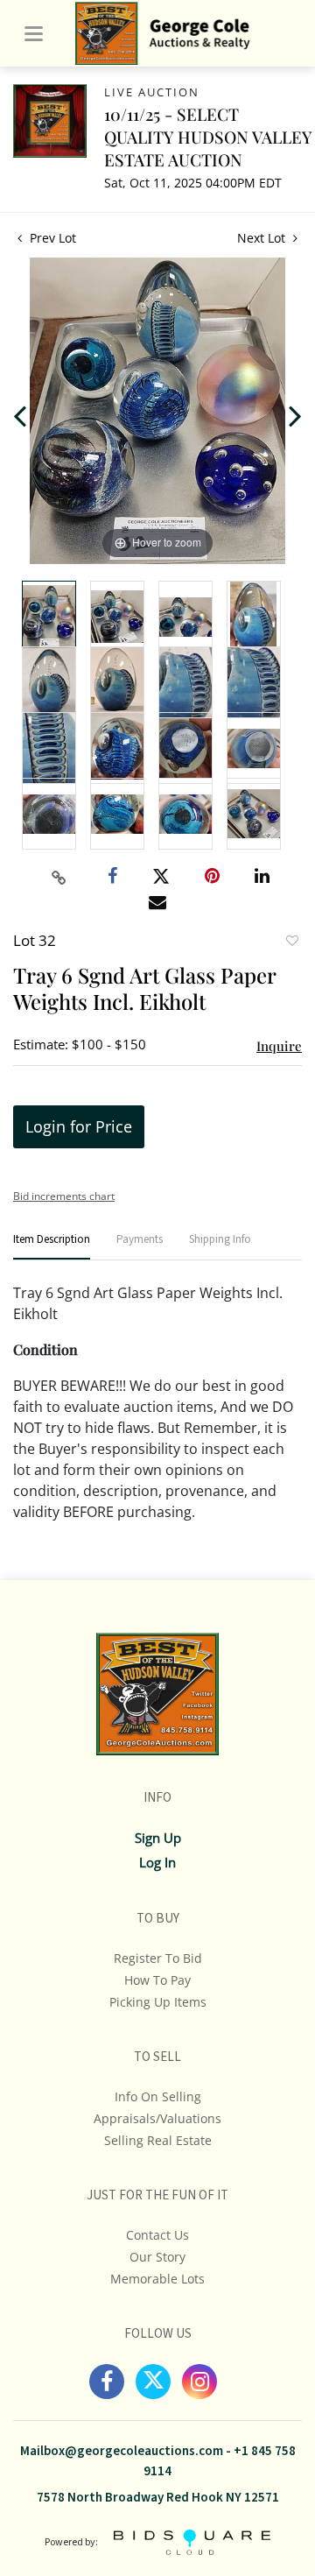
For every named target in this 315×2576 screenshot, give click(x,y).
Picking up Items (158, 2002)
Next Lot (263, 238)
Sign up (158, 1838)
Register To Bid (158, 1958)
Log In (157, 1862)
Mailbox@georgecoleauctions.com (122, 2451)
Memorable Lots (157, 2279)
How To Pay (157, 1980)
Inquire (279, 1046)
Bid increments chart (64, 1196)
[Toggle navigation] (34, 34)
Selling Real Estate (158, 2140)
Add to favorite (291, 942)
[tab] (52, 1247)
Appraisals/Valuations (157, 2118)
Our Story (157, 2257)
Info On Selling (158, 2096)
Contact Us (157, 2235)
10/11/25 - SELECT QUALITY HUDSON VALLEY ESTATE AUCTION (208, 137)
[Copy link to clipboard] (59, 878)
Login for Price (79, 1126)
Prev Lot (51, 238)
